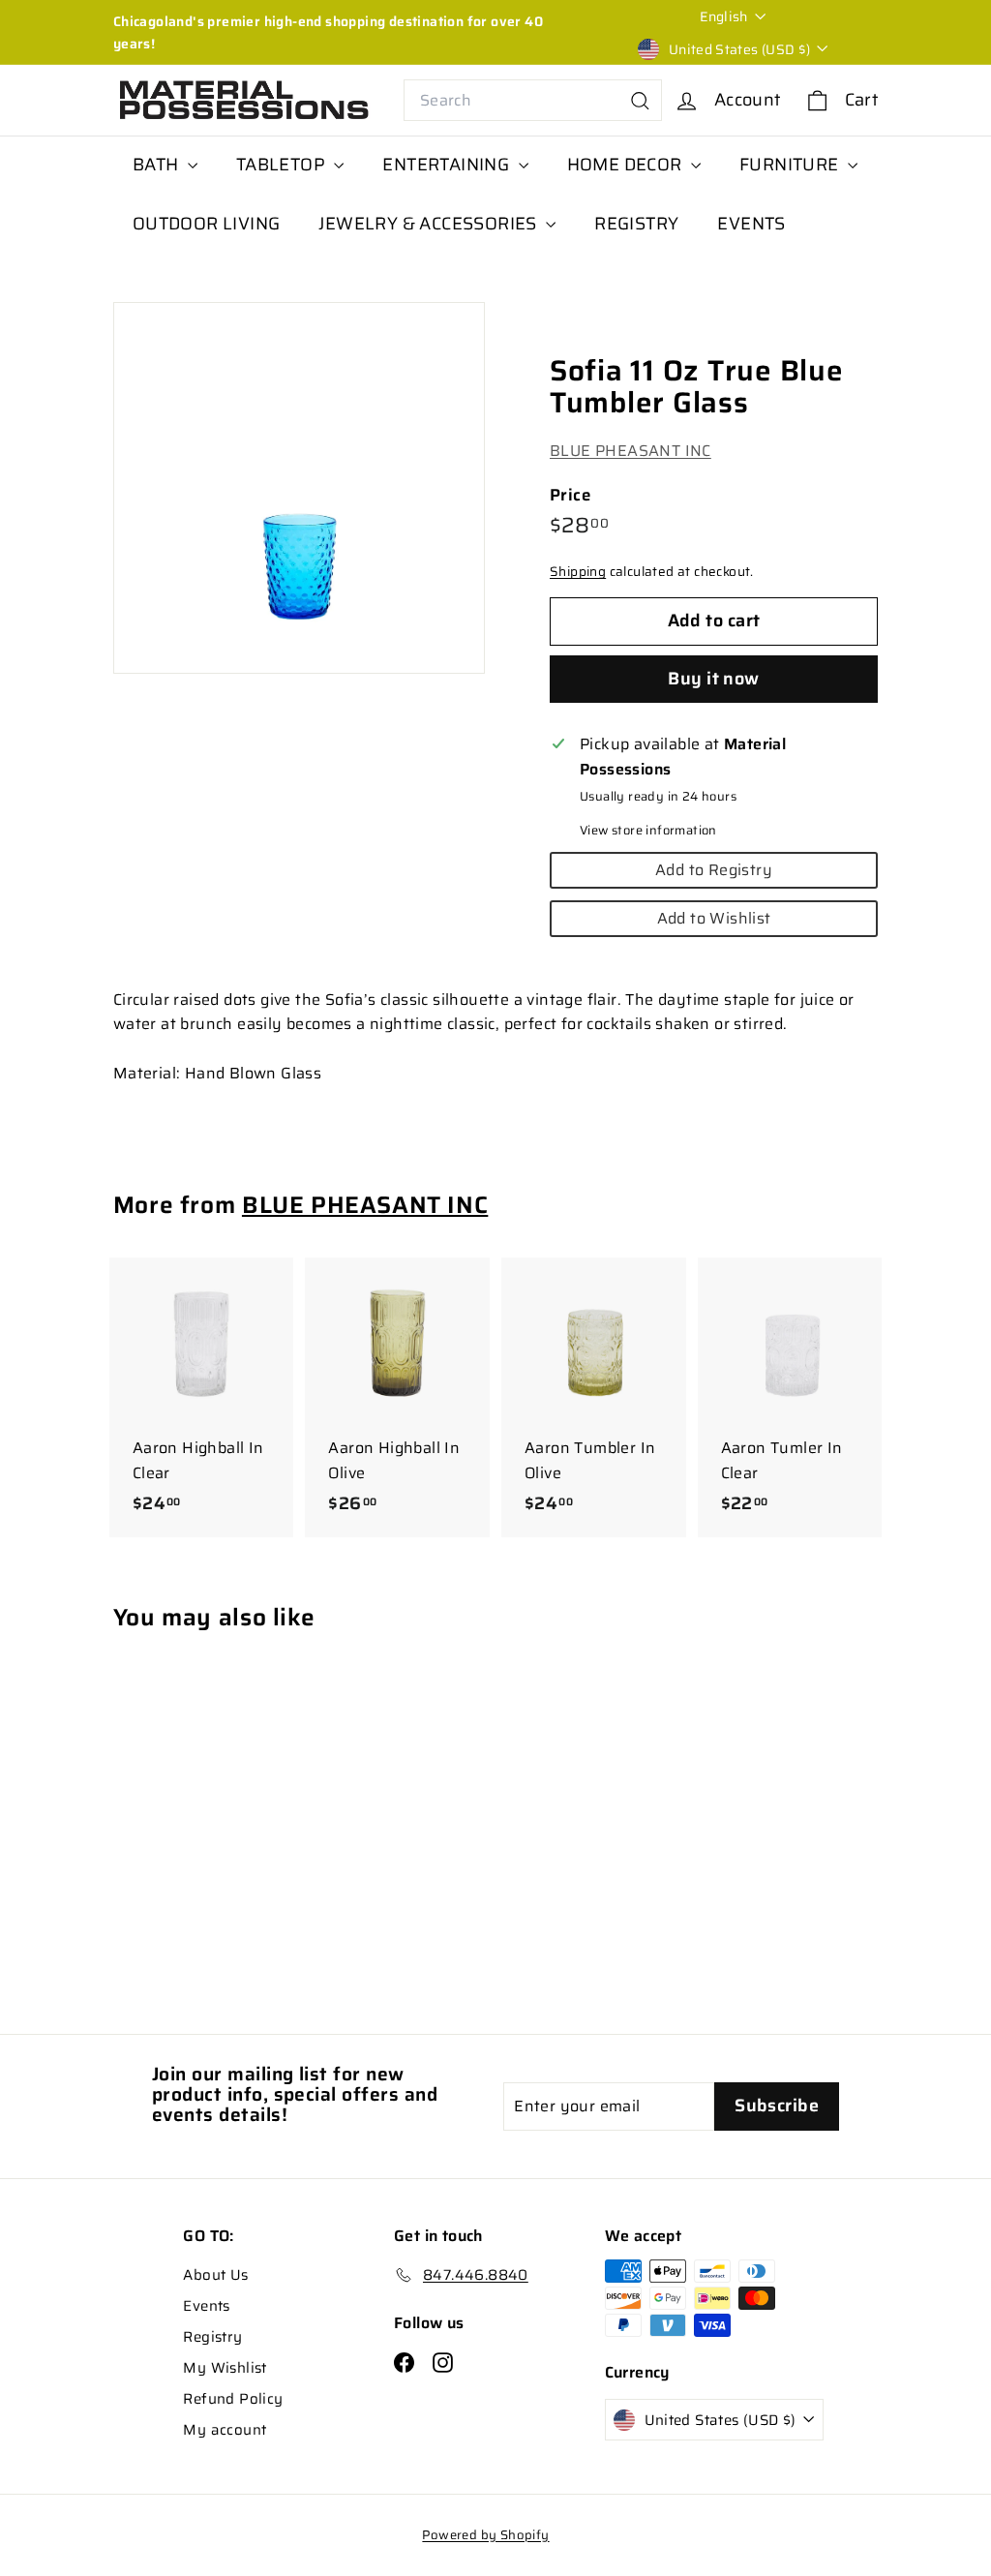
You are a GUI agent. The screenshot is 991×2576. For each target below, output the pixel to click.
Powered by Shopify (485, 2535)
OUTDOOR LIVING (207, 224)
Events (206, 2306)
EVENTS (751, 224)
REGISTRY (636, 224)
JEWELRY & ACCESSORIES (430, 224)
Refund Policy (233, 2399)
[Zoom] (299, 488)
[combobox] (533, 101)
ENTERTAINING (448, 165)
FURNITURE (791, 165)
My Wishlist (225, 2368)
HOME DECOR (627, 165)
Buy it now (714, 679)
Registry (212, 2337)
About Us (215, 2275)
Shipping (578, 572)
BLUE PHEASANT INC (631, 451)
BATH (158, 165)
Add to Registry (714, 870)
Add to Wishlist (714, 918)
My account (225, 2430)
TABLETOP (283, 165)
